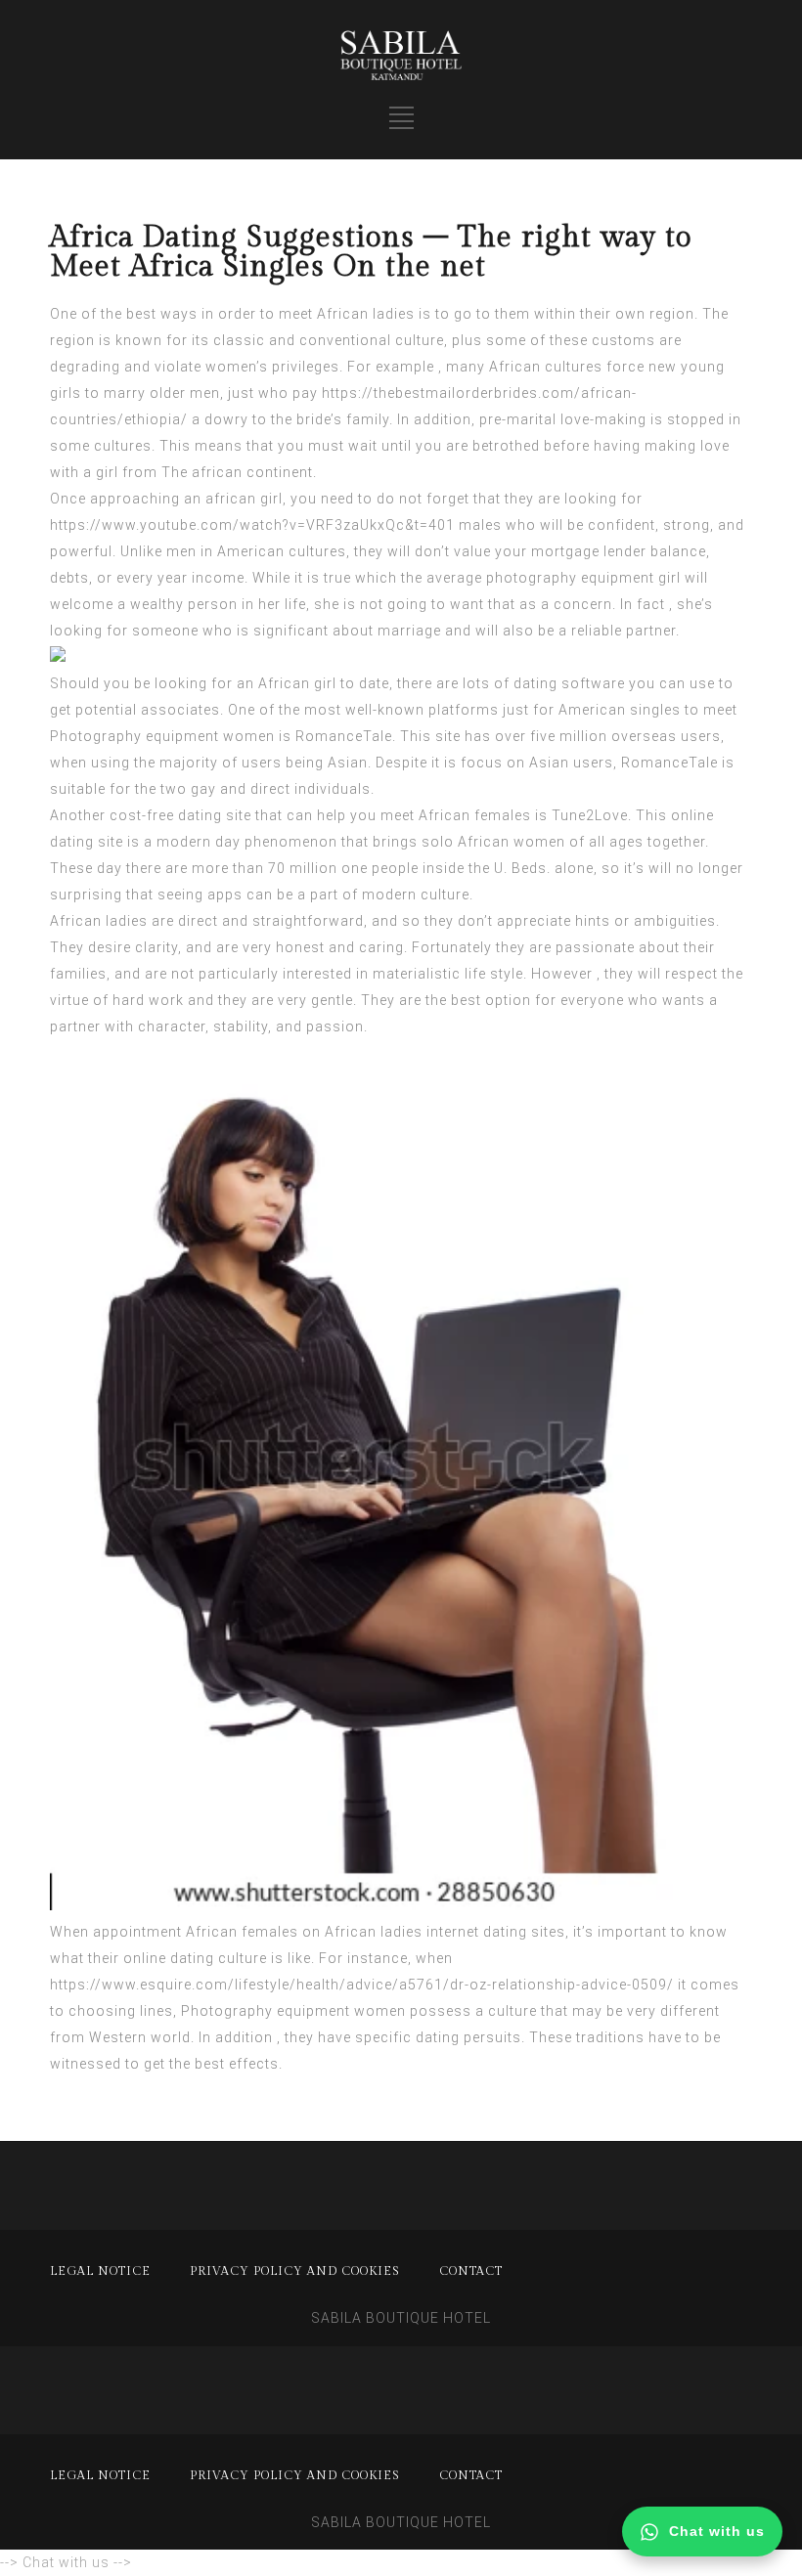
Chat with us (717, 2531)
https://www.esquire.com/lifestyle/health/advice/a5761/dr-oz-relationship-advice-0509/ (362, 1985)
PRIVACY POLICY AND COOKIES (295, 2271)
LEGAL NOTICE (100, 2271)
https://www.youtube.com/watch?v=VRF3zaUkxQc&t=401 (252, 525)
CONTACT (471, 2271)
